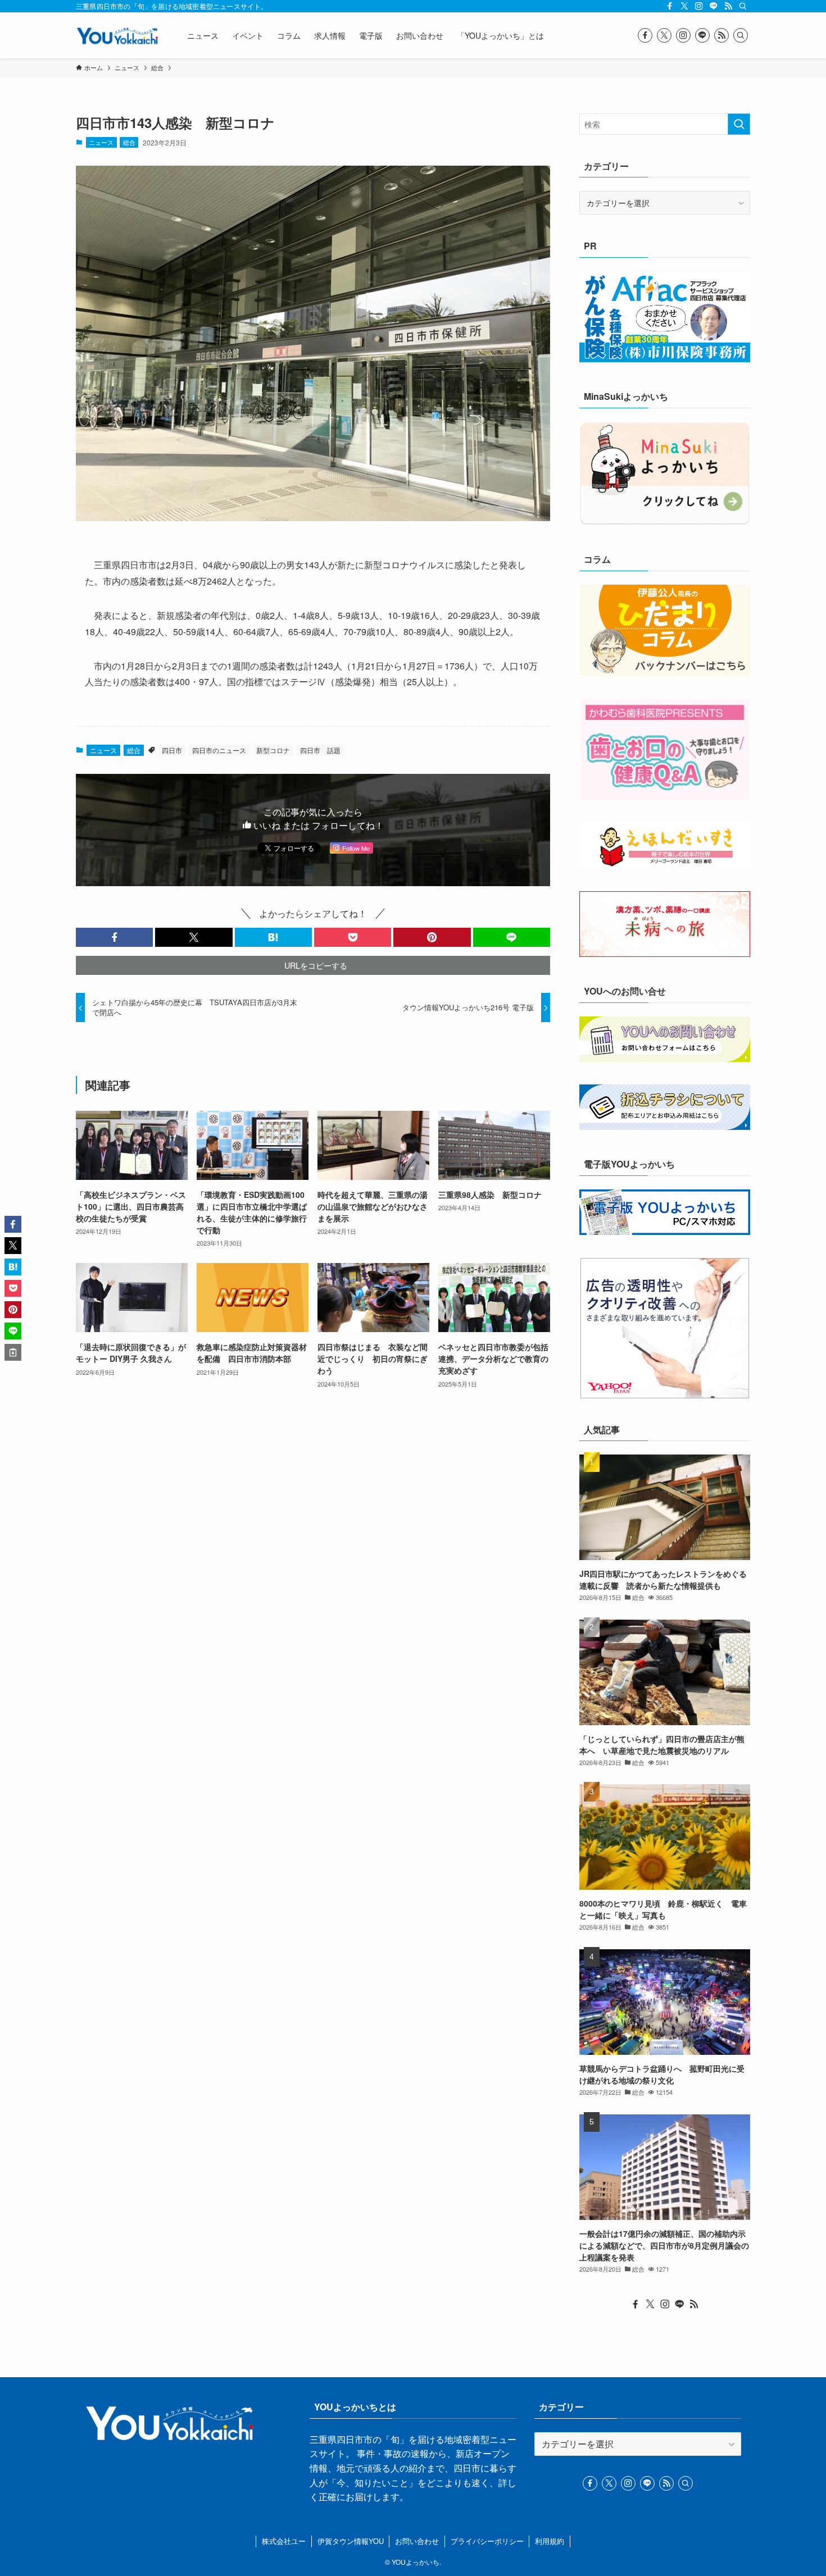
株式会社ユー (284, 2541)
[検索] (743, 6)
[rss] (728, 6)
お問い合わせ (417, 2541)
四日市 (172, 750)
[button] (114, 937)
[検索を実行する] (739, 124)
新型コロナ (273, 750)
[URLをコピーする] (13, 1352)
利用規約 (550, 2541)
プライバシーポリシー (487, 2541)
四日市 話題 (320, 750)
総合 (129, 142)
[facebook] (670, 6)
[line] (714, 6)
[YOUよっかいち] (117, 35)
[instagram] (699, 6)
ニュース (101, 142)
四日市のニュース (219, 750)
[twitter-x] (684, 6)
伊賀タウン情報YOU (351, 2541)
